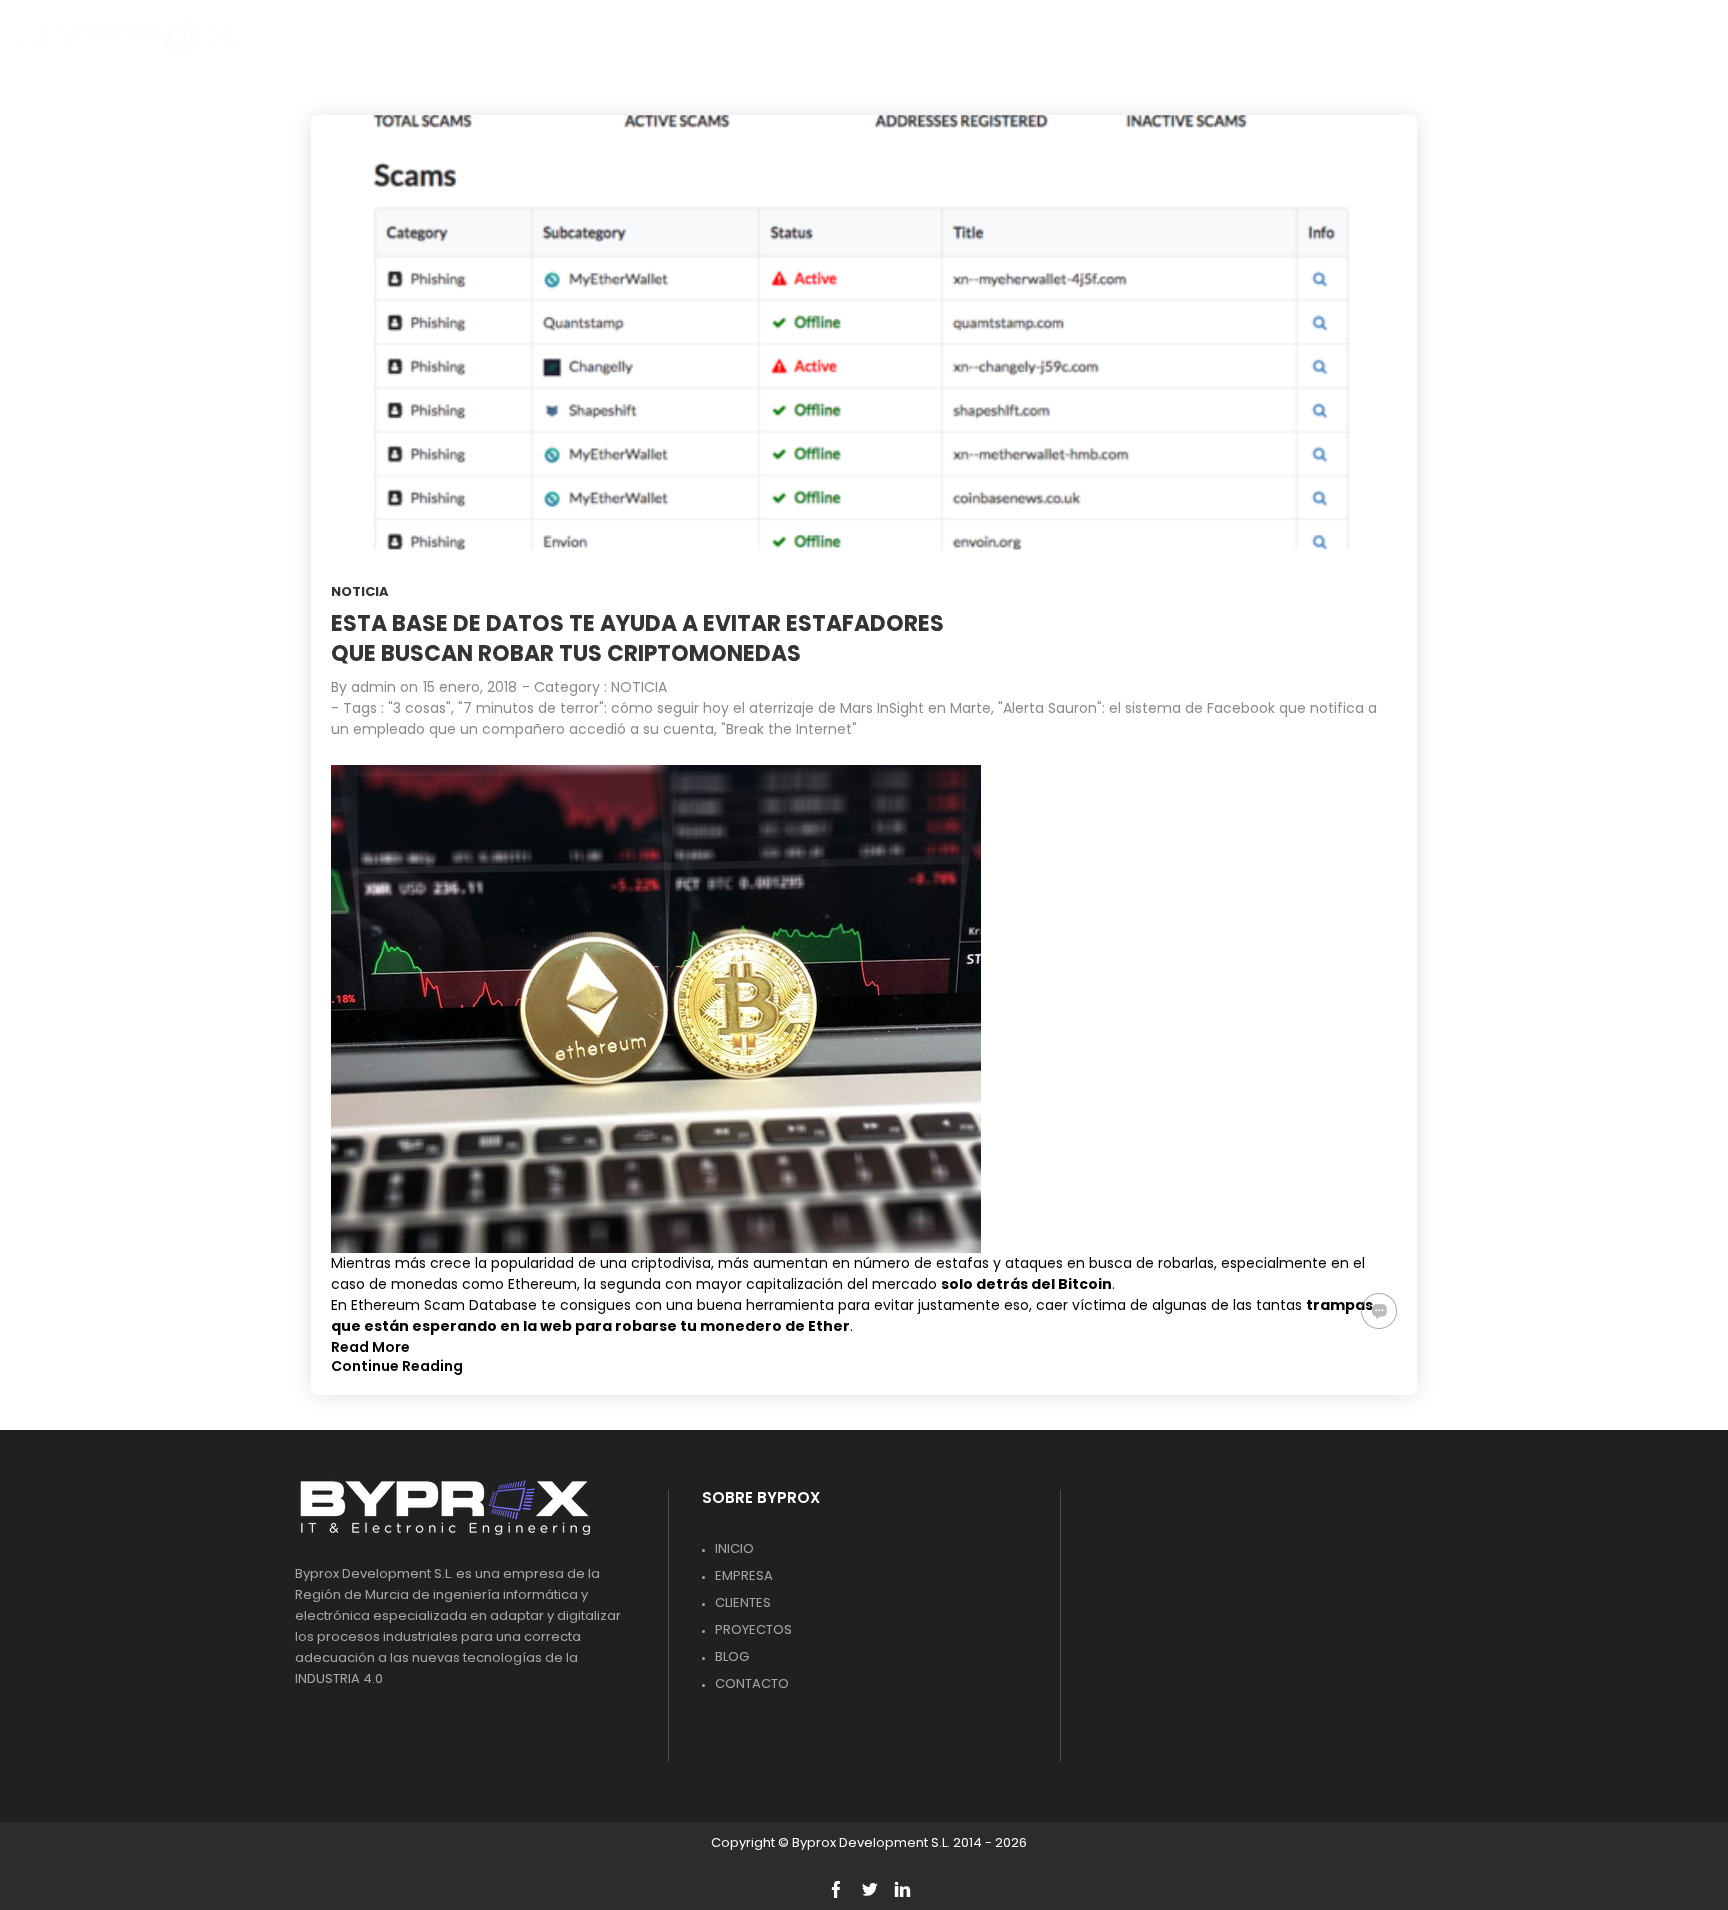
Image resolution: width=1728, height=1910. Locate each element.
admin (373, 687)
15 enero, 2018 (470, 687)
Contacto (752, 1683)
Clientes (743, 1602)
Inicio (734, 1548)
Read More (370, 1347)
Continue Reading (397, 1366)
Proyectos (753, 1629)
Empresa (744, 1575)
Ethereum (542, 1284)
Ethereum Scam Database (444, 1305)
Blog (732, 1656)
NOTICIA (360, 591)
